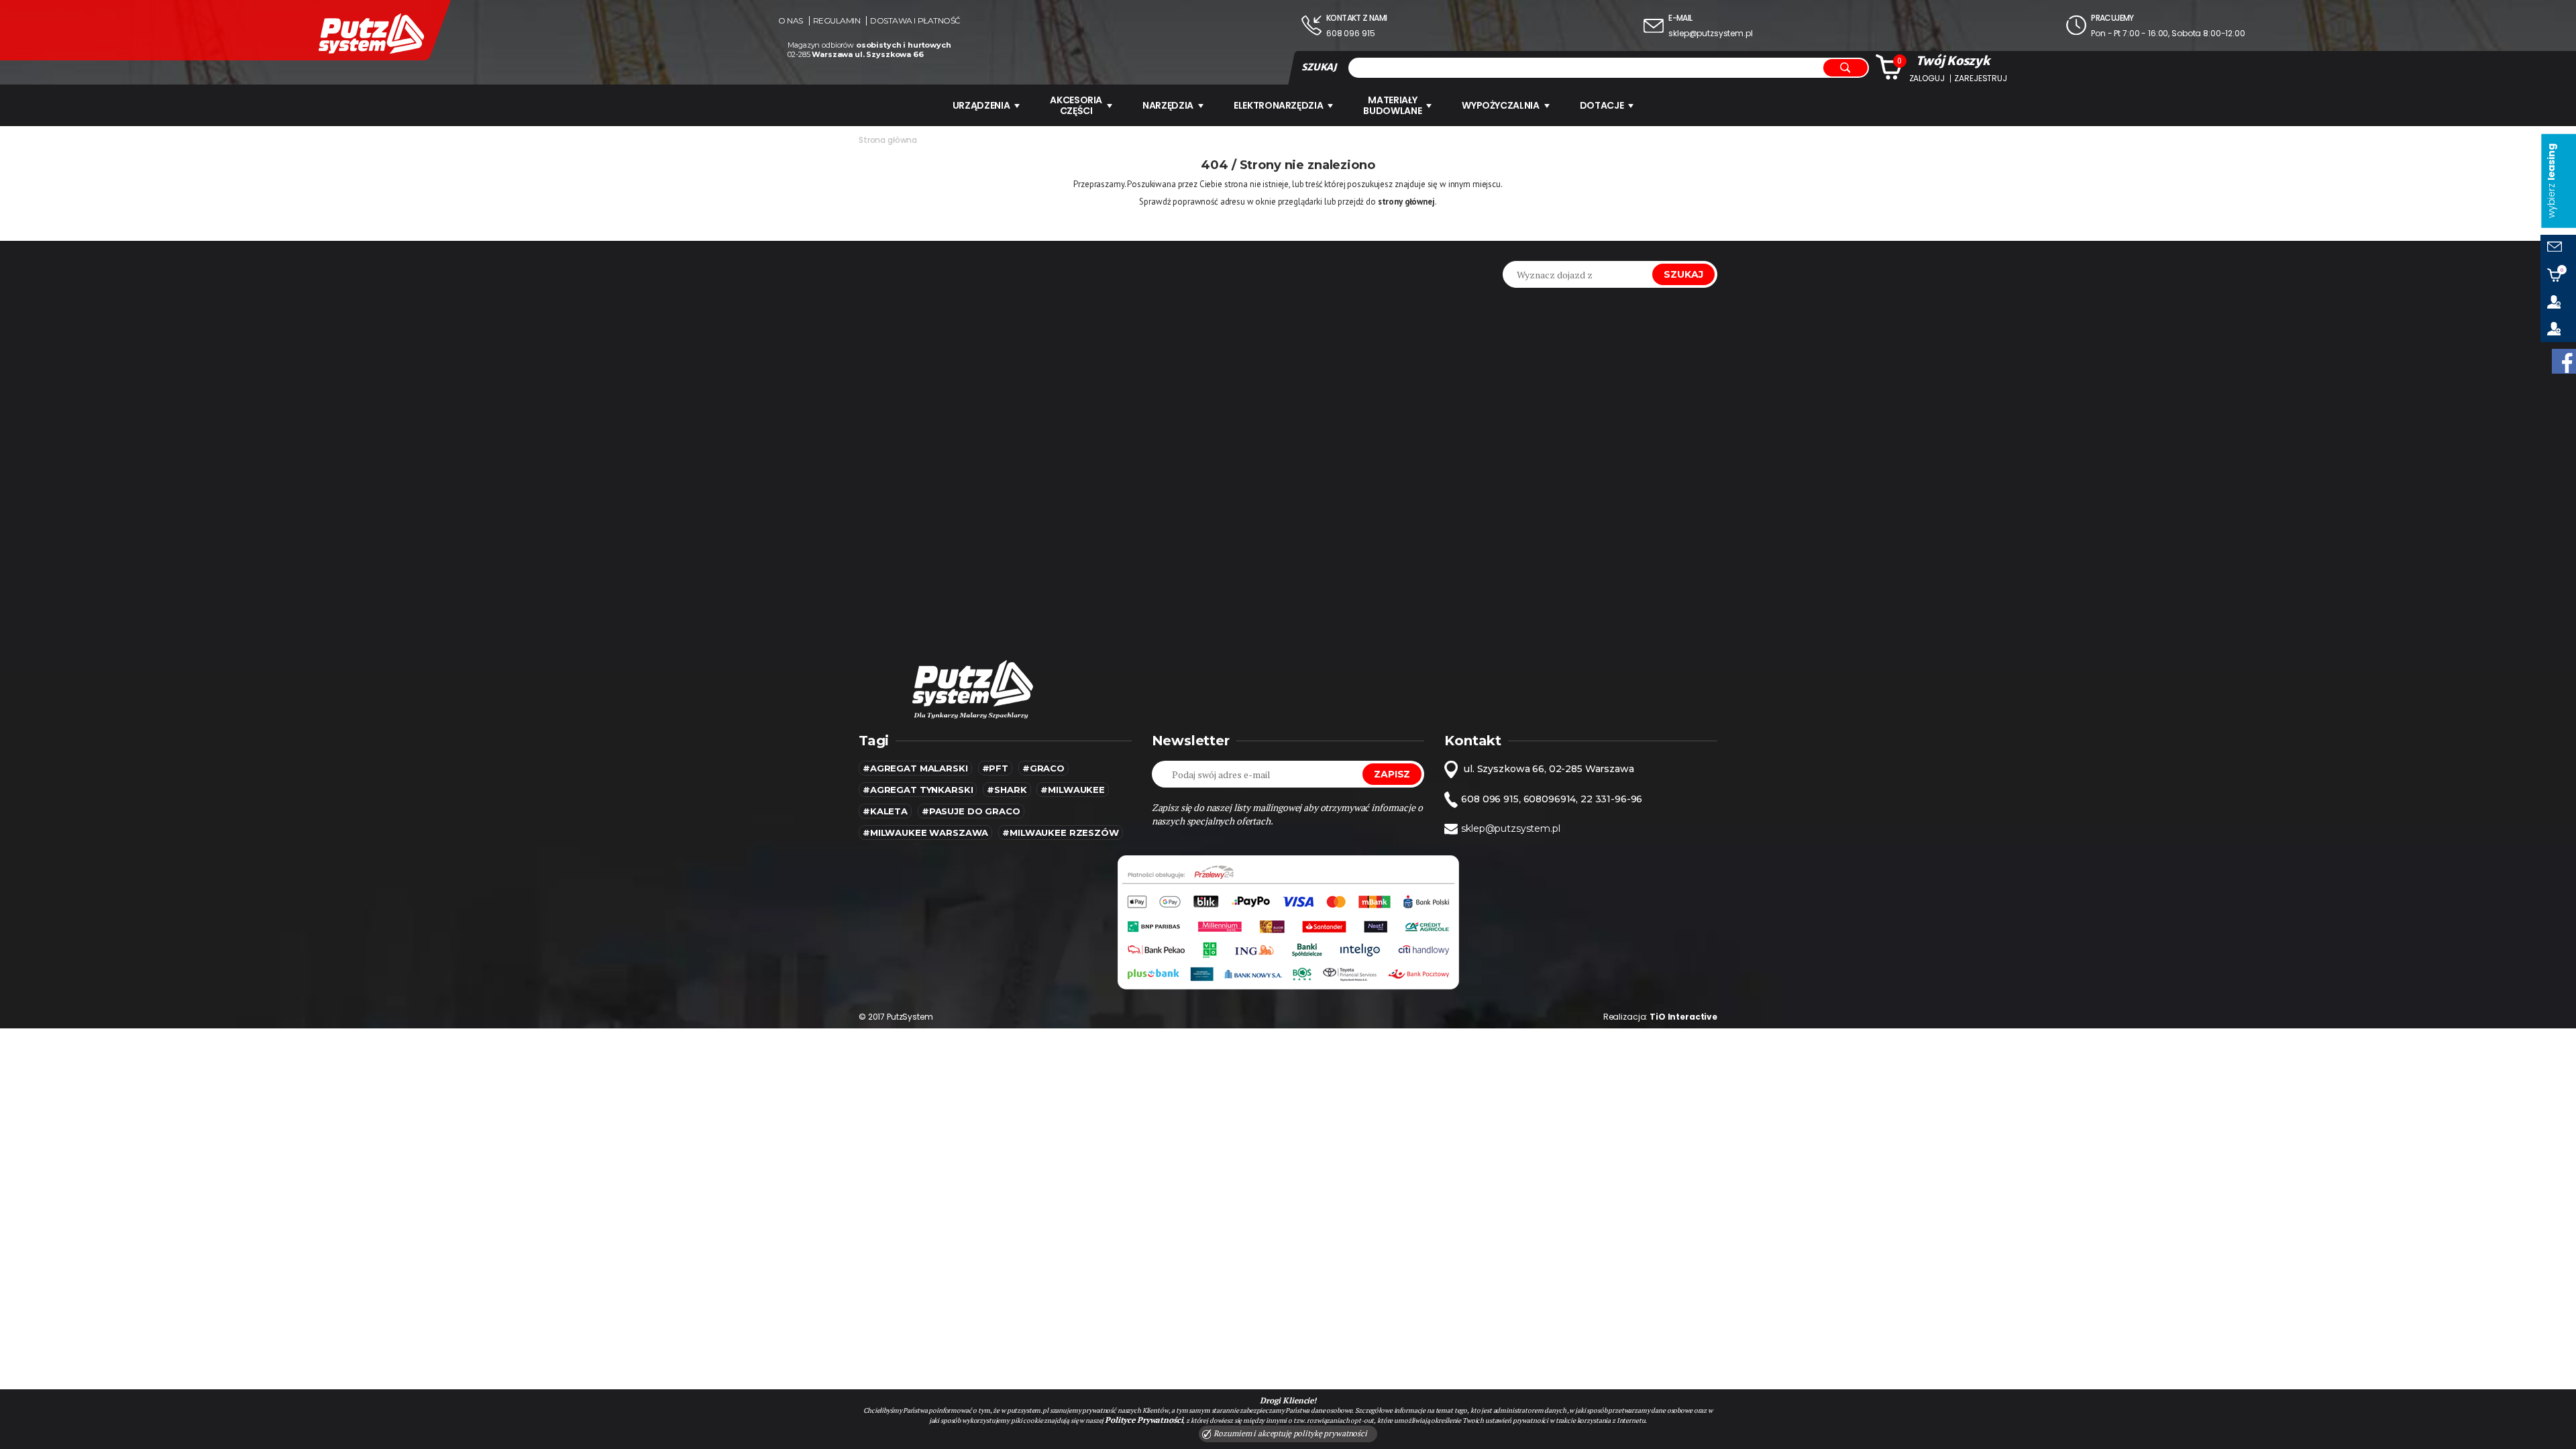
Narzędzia (1168, 105)
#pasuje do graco (971, 811)
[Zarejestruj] (2558, 329)
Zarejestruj (1980, 78)
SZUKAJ (1319, 67)
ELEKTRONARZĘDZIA (1278, 105)
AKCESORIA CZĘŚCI (1076, 105)
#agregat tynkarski (918, 790)
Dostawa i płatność (915, 21)
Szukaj (1683, 274)
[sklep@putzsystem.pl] (2558, 248)
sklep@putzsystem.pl (1710, 33)
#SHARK (1007, 790)
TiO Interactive (1683, 1017)
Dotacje (1602, 105)
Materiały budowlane (1392, 105)
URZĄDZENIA (981, 105)
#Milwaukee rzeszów (1060, 833)
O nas (791, 21)
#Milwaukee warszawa (925, 833)
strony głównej (1406, 202)
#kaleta (885, 811)
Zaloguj (1927, 78)
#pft (995, 768)
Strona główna (888, 140)
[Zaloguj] (2558, 302)
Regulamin (837, 21)
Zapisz (1392, 774)
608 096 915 (1350, 33)
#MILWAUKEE (1073, 790)
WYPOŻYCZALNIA (1500, 105)
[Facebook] (2564, 361)
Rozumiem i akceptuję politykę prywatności (1289, 1433)
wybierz (2551, 181)
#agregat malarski (915, 768)
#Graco (1043, 768)
